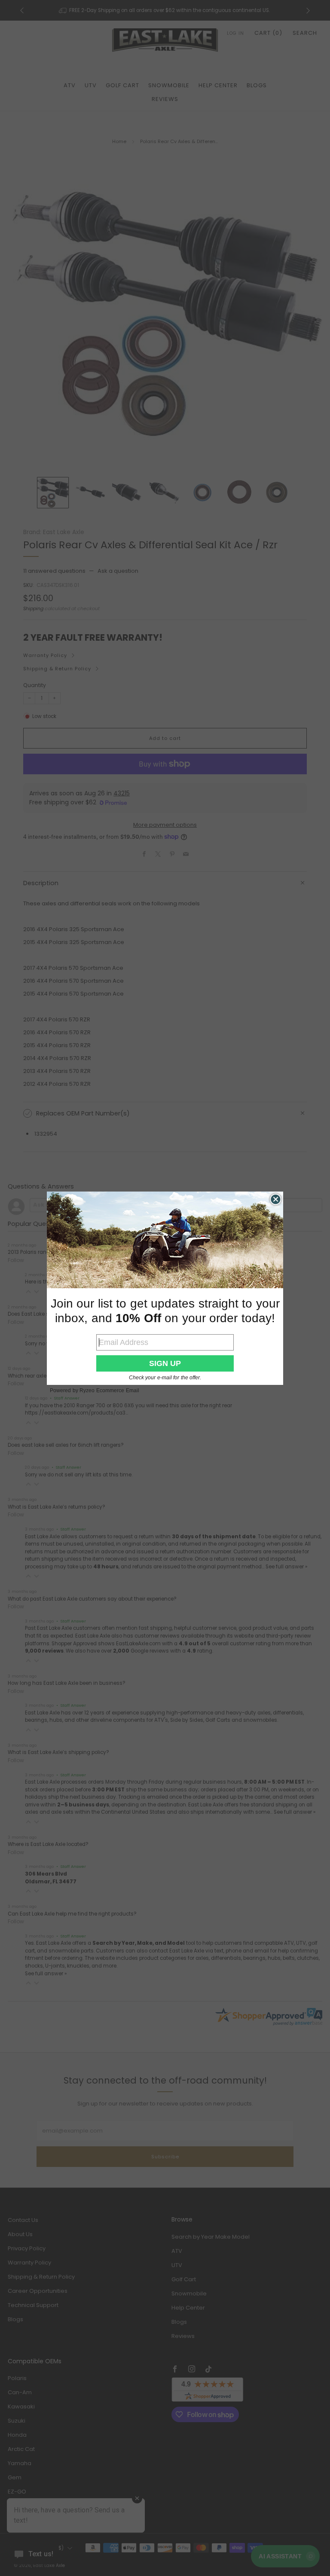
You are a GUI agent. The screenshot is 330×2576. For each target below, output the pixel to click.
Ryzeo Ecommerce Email (109, 1390)
